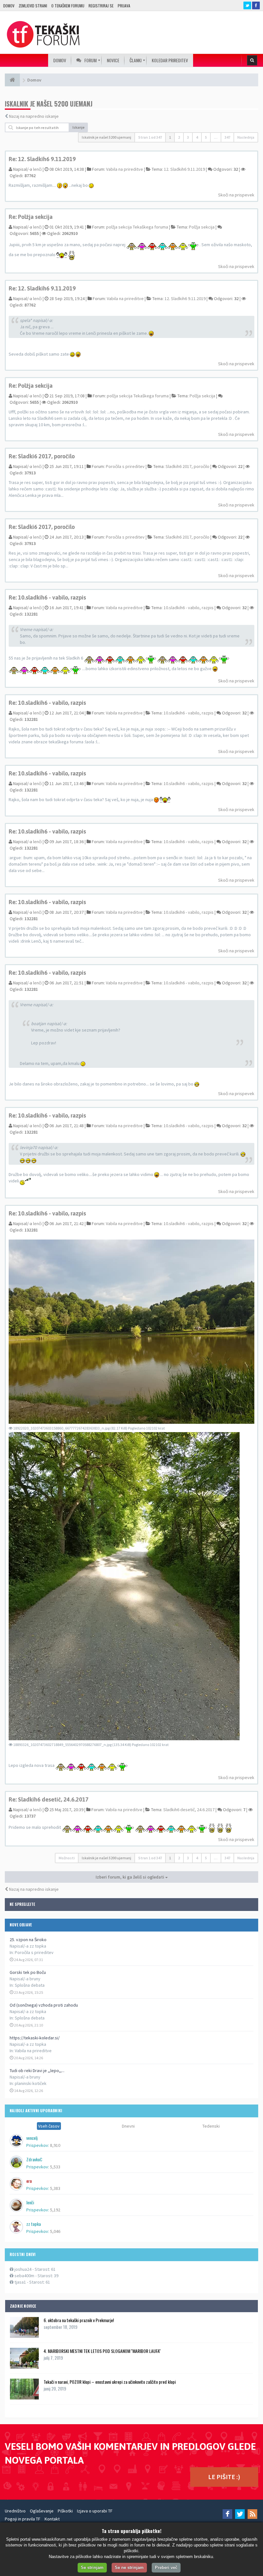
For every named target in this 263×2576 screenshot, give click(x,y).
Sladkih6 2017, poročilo (187, 466)
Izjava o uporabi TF (95, 2511)
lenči (37, 169)
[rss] (252, 2514)
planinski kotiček (31, 2083)
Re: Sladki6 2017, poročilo (42, 456)
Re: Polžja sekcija (31, 217)
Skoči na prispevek (236, 195)
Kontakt (52, 2519)
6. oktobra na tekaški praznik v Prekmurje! (79, 2320)
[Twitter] (240, 2514)
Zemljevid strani (33, 6)
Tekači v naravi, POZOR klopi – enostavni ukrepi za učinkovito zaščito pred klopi (110, 2382)
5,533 (55, 2167)
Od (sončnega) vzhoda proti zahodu (44, 2005)
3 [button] (188, 137)
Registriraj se (101, 6)
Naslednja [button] (246, 137)
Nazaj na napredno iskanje (34, 116)
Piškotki (65, 2511)
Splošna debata (30, 1985)
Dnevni (128, 2126)
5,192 (55, 2210)
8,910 (55, 2145)
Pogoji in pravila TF (23, 2519)
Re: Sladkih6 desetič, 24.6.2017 (49, 1799)
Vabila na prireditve (33, 2051)
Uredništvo (15, 2511)
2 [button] (179, 137)
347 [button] (227, 137)
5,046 (55, 2231)
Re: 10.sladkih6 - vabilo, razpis (47, 597)
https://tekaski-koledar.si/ (35, 2038)
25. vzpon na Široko (28, 1940)
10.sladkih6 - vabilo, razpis (189, 608)
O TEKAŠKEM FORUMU (68, 6)
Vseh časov (49, 2126)
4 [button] (197, 137)
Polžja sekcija (202, 227)
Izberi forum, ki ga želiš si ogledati (130, 1877)
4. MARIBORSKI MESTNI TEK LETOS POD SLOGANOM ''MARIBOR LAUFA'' (102, 2351)
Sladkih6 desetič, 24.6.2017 (189, 1810)
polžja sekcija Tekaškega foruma (137, 227)
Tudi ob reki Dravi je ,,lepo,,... (37, 2070)
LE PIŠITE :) (224, 2477)
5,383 (55, 2188)
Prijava (124, 6)
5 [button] (206, 137)
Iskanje (79, 127)
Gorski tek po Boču (28, 1972)
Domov (9, 6)
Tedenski (211, 2126)
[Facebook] (227, 2514)
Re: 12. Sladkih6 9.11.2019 (42, 159)
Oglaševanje (42, 2511)
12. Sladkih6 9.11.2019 (184, 169)
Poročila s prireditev (34, 1952)
